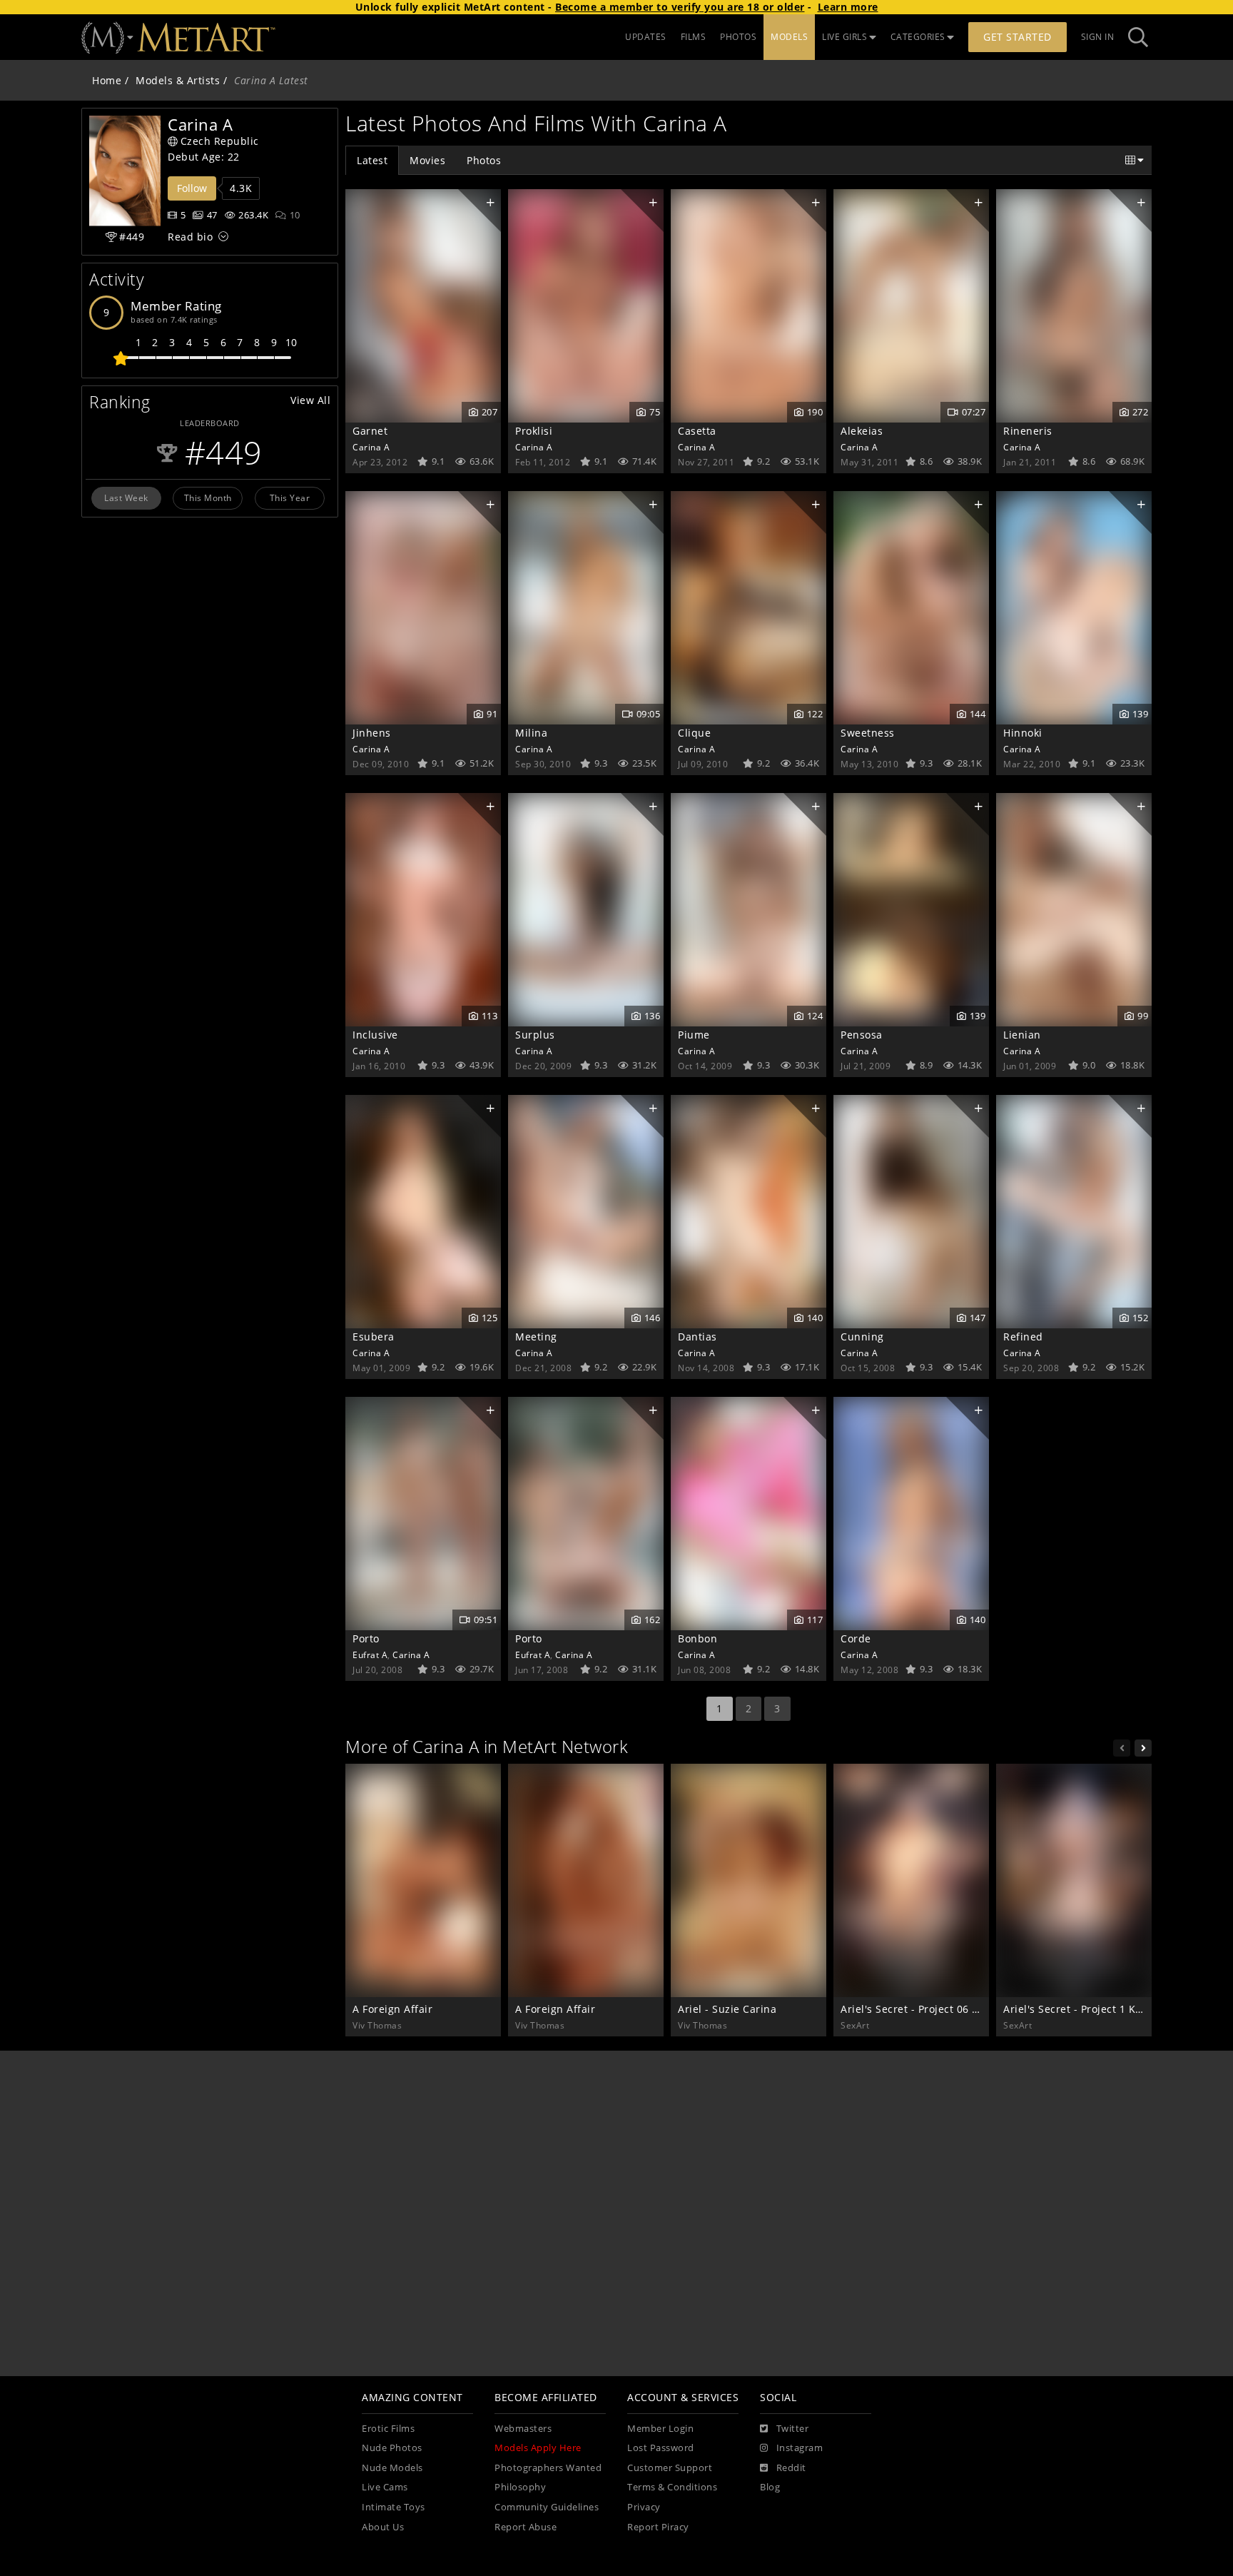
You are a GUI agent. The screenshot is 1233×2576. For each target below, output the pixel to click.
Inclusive (375, 1035)
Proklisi (534, 431)
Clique (694, 733)
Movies (427, 160)
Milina (531, 733)
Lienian (1022, 1035)
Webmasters (523, 2429)
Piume (694, 1035)
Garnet (370, 431)
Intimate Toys (394, 2507)
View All (310, 400)
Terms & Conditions (672, 2487)
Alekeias (862, 431)
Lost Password (661, 2448)
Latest (372, 160)
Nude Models (392, 2468)
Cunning (862, 1337)
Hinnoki (1023, 733)
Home (107, 80)
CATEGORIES (918, 37)
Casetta (697, 431)
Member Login (660, 2429)
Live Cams (385, 2487)
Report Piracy (658, 2527)
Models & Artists (178, 80)
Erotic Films (388, 2429)
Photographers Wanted (548, 2468)
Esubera (374, 1337)
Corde (856, 1638)
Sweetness (868, 733)
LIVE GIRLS (844, 37)
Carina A (371, 447)
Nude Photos (392, 2448)
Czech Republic (220, 141)
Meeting (536, 1337)
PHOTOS (738, 37)
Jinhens (372, 733)
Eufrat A (370, 1655)
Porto (366, 1638)
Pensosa (862, 1035)
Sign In (1098, 37)
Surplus (535, 1035)
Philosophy (520, 2487)
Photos (484, 160)
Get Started (1018, 37)
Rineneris (1028, 431)
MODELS (789, 37)
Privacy (644, 2507)
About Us (383, 2527)
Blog (770, 2487)
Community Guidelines (547, 2507)
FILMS (694, 37)
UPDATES (646, 37)
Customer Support (670, 2468)
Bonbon (697, 1638)
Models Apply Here (538, 2448)
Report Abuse (526, 2527)
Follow (192, 188)
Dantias (697, 1337)
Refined (1023, 1337)
